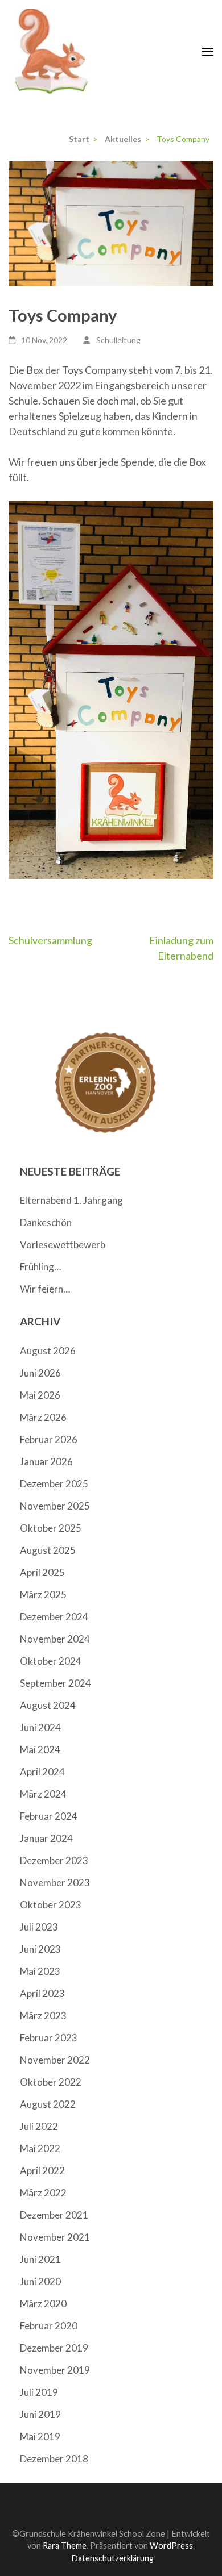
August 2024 (48, 1705)
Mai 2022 (40, 2148)
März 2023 (43, 2016)
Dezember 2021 (54, 2215)
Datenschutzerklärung (112, 2558)
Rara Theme (65, 2546)
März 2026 (43, 1417)
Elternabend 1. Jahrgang (71, 1200)
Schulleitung (118, 340)
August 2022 (48, 2104)
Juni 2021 (40, 2259)
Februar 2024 (49, 1816)
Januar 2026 (46, 1462)
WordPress (171, 2546)
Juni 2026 (40, 1373)
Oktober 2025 (51, 1528)
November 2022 (55, 2060)
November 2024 (55, 1639)
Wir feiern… (45, 1289)
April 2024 (42, 1772)
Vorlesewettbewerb (63, 1245)
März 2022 (43, 2193)
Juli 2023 (39, 1927)
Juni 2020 (40, 2281)
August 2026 (48, 1351)
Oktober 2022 (51, 2082)
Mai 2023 (40, 1971)
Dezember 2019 (54, 2348)
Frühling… (40, 1267)
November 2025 (55, 1506)
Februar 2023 (49, 2038)
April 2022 (42, 2171)
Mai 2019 (40, 2437)
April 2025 (42, 1572)
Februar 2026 (49, 1439)
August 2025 (48, 1550)
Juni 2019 (40, 2414)
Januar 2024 (46, 1838)
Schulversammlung (50, 940)
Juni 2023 (40, 1949)
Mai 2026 (40, 1395)
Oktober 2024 (51, 1661)
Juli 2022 (39, 2126)
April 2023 (42, 1993)
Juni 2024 (40, 1727)
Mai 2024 (40, 1750)
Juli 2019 (39, 2392)
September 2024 (55, 1683)
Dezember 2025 (54, 1484)
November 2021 (55, 2237)
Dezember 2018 (54, 2459)
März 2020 (43, 2304)
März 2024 (43, 1794)
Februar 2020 (49, 2326)
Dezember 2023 (54, 1860)
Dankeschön (46, 1222)
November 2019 (55, 2370)
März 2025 (43, 1595)
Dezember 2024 (54, 1617)
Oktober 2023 (51, 1905)
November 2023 (55, 1883)
